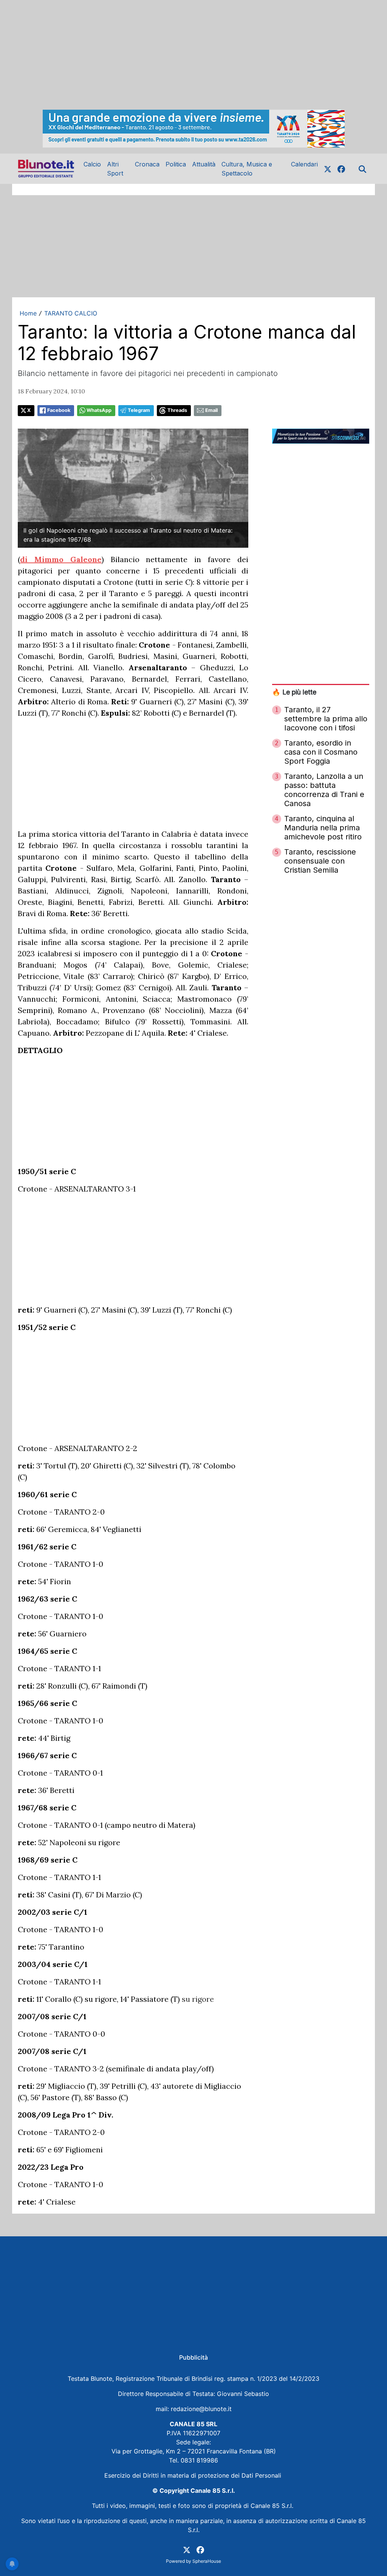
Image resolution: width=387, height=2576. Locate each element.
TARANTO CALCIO (71, 313)
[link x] (328, 169)
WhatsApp (99, 410)
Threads (177, 410)
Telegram (139, 410)
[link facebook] (341, 169)
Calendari (304, 164)
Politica (176, 164)
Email (211, 410)
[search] (362, 169)
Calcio (92, 164)
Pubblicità (193, 2357)
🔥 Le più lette (294, 692)
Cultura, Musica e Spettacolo (247, 169)
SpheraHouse (207, 2561)
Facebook (59, 410)
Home (28, 313)
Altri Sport (115, 169)
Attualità (204, 164)
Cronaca (147, 164)
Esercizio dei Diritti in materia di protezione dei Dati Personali (194, 2475)
